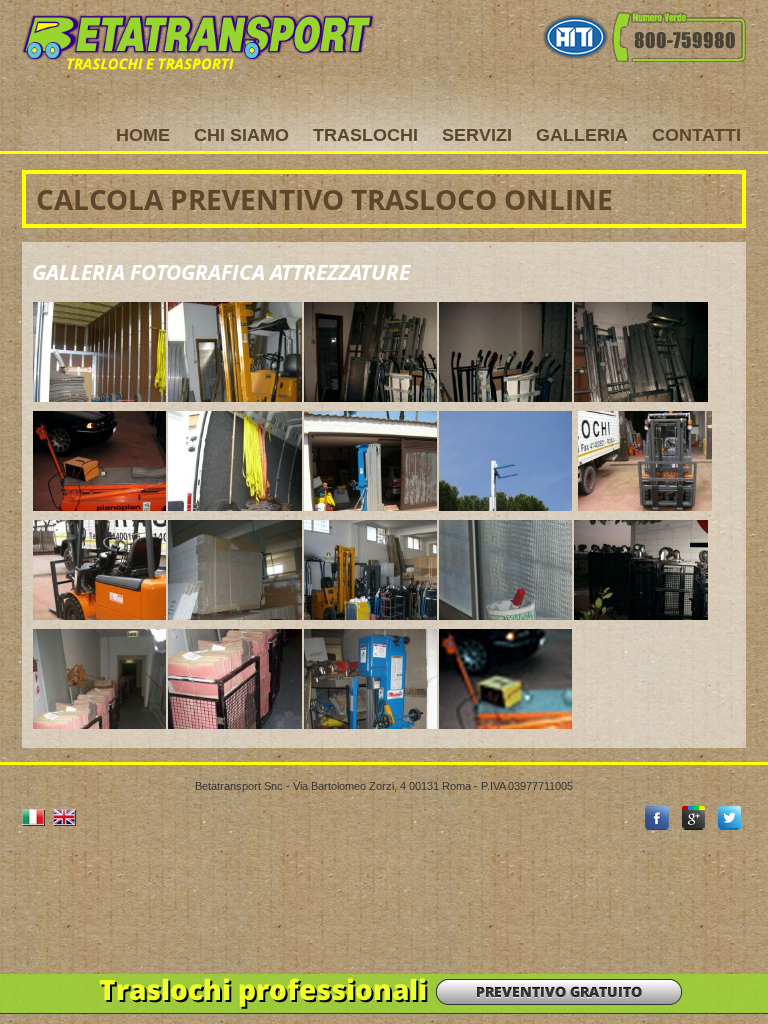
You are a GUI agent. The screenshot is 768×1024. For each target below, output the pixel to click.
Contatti (696, 135)
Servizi (477, 135)
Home (143, 135)
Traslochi (365, 135)
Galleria (582, 135)
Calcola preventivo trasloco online (324, 199)
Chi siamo (241, 135)
